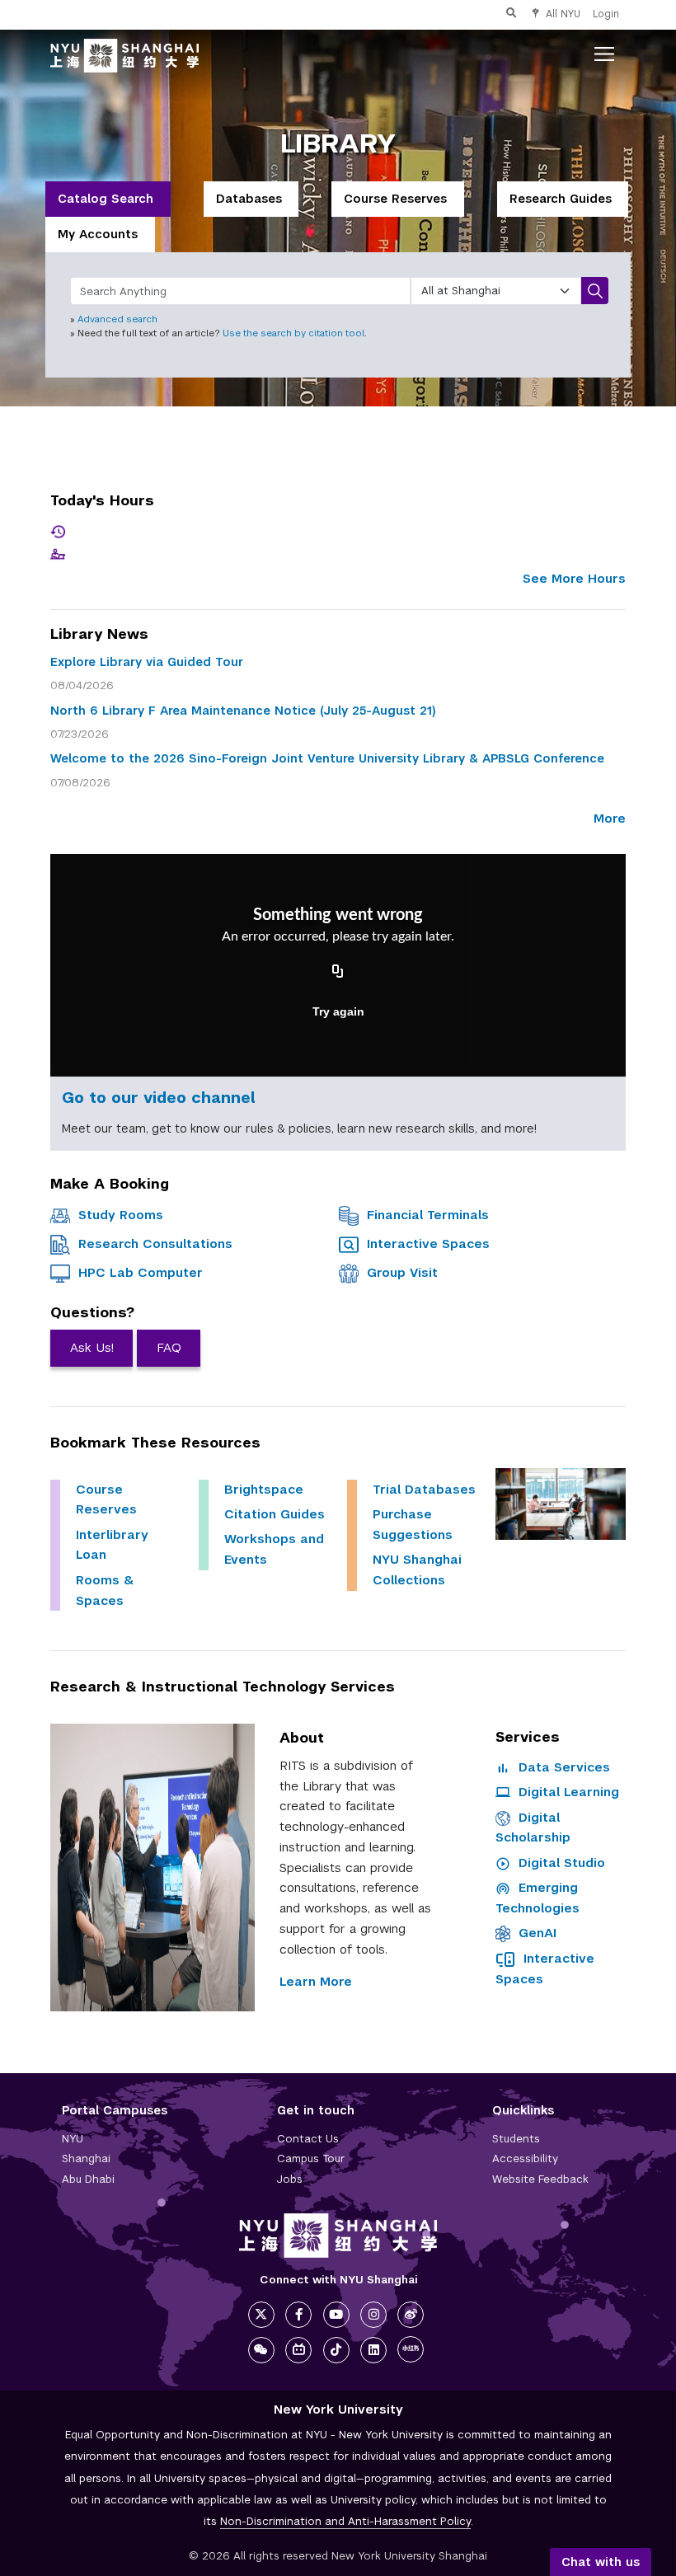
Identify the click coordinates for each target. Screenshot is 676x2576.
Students (516, 2139)
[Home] (124, 54)
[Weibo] (411, 2315)
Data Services (562, 1767)
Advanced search (117, 319)
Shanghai (86, 2158)
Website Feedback (540, 2179)
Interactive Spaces (428, 1243)
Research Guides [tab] (561, 199)
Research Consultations (155, 1243)
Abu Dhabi (88, 2179)
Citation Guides (275, 1514)
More (610, 818)
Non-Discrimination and (345, 2521)
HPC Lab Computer (141, 1272)
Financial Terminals (428, 1215)
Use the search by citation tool (293, 333)
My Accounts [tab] (98, 234)
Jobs (290, 2179)
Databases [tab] (249, 199)
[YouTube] (336, 2315)
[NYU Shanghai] (338, 2236)
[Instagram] (373, 2315)
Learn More (316, 1981)
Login (606, 14)
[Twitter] (261, 2315)
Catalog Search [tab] (106, 199)
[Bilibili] (298, 2350)
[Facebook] (298, 2315)
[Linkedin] (373, 2350)
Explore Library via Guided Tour (147, 662)
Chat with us (601, 2562)
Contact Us (308, 2139)
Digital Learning (567, 1792)
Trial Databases (424, 1489)
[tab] (108, 199)
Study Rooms (121, 1215)
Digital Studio (560, 1863)
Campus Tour (311, 2158)
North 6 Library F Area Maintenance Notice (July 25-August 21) (243, 711)
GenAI (538, 1933)
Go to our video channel (158, 1097)
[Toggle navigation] (605, 54)
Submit (595, 291)
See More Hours (574, 578)
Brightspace (264, 1489)
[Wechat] (261, 2350)
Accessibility (525, 2158)
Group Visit (402, 1272)
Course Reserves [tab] (395, 199)
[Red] (411, 2349)
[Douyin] (336, 2350)
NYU (73, 2139)
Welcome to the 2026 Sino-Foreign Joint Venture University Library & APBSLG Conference (327, 758)
